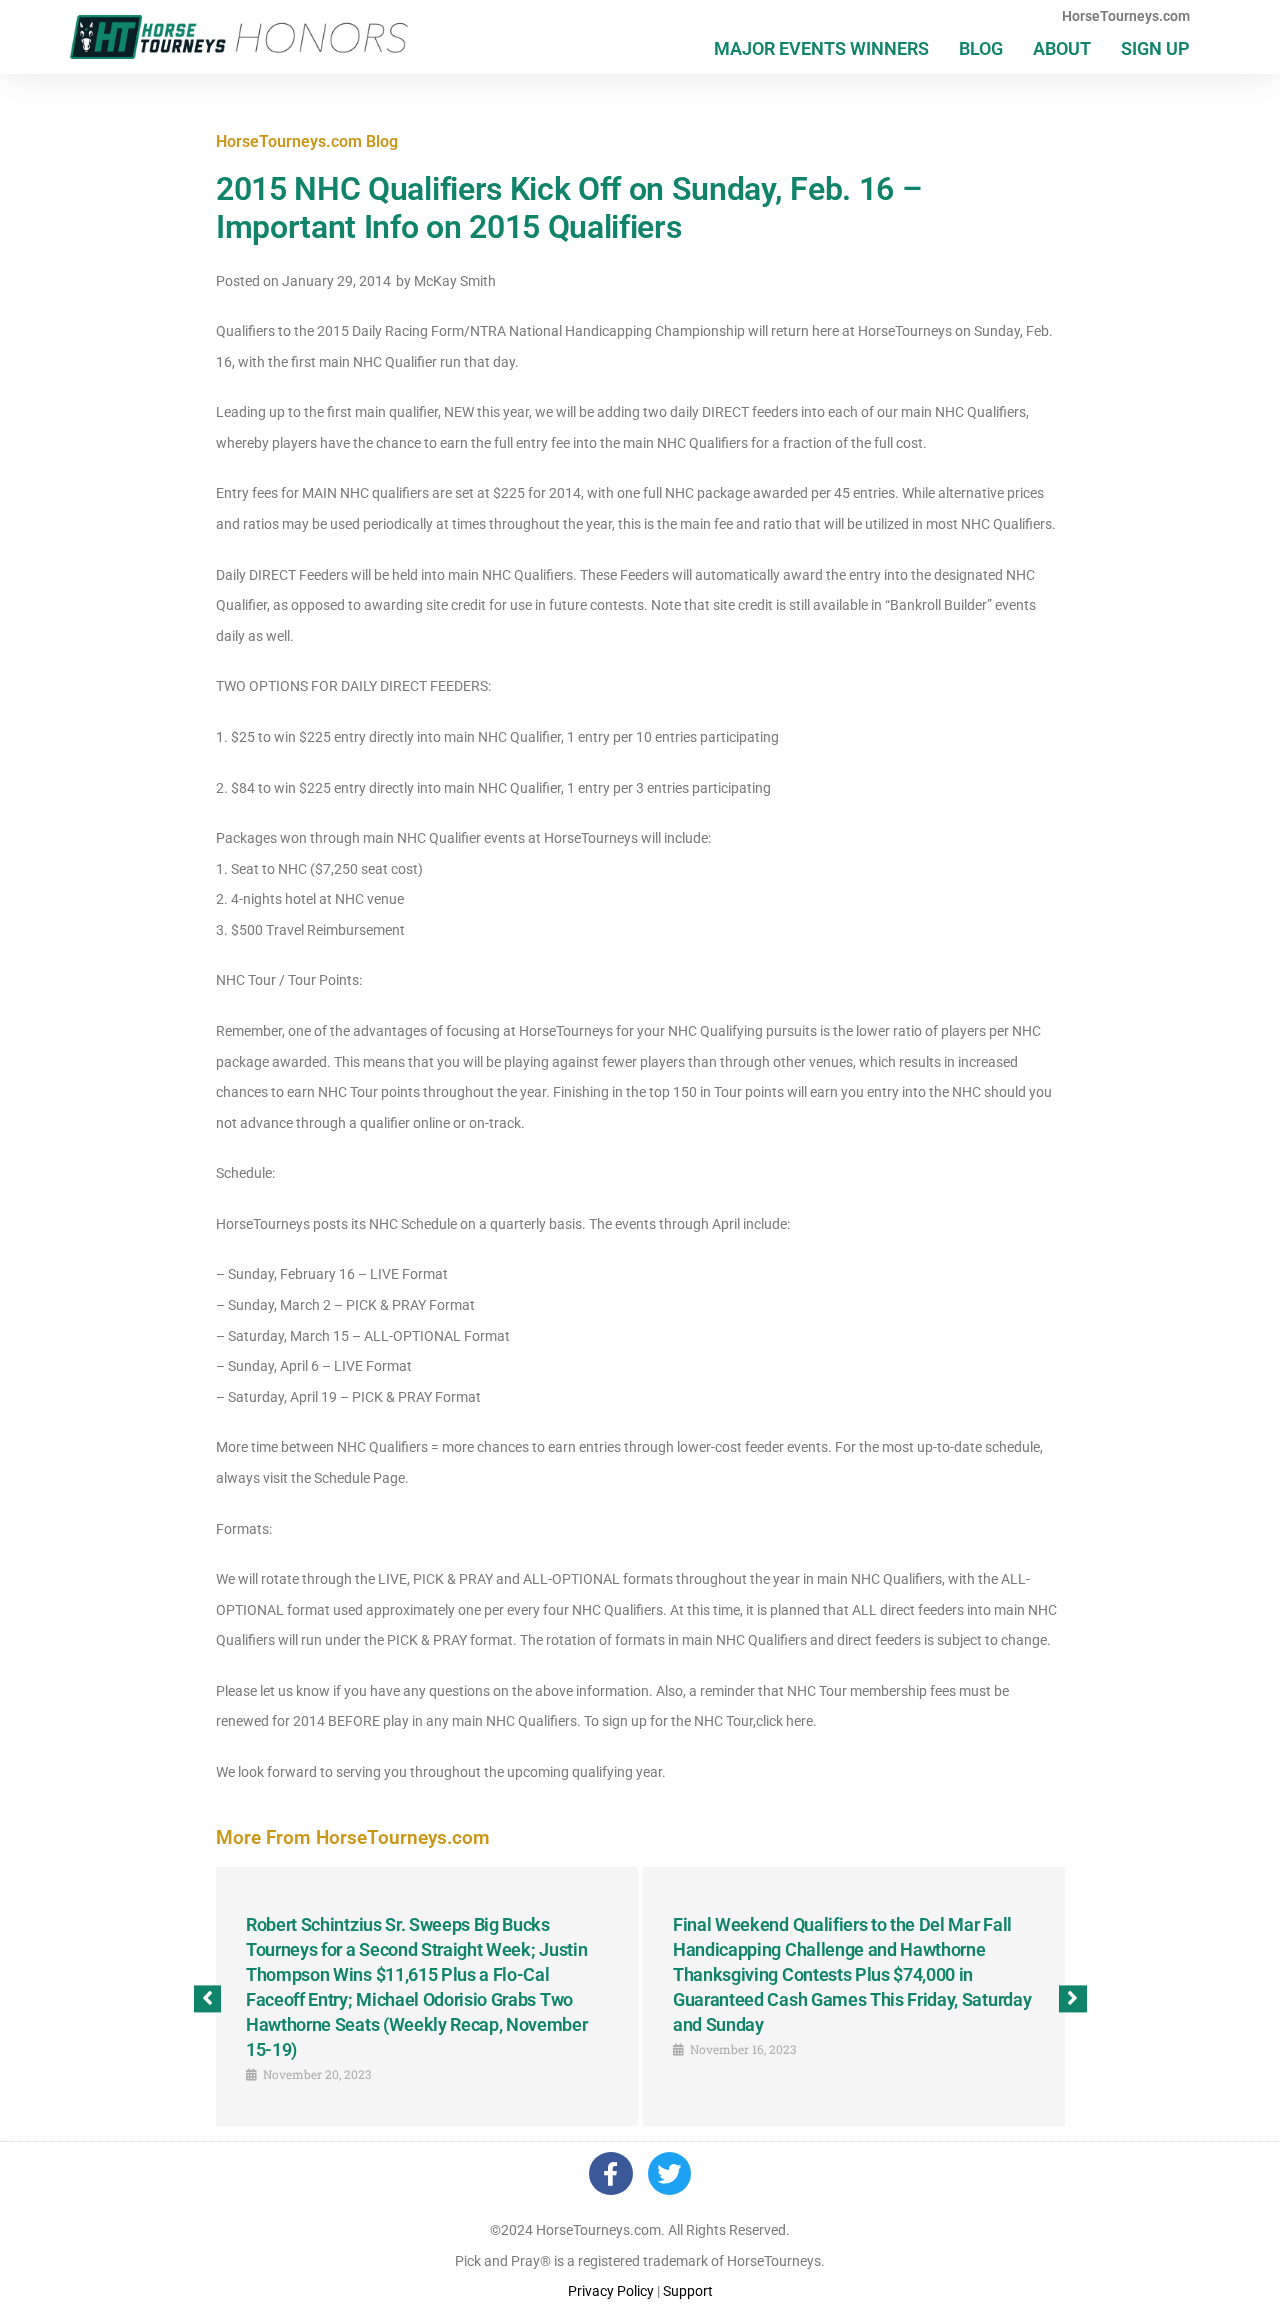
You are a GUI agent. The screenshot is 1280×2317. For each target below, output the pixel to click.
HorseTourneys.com (1126, 16)
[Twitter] (669, 2173)
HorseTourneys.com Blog (307, 141)
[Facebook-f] (610, 2173)
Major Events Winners (821, 48)
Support (688, 2291)
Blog (981, 48)
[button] (207, 1998)
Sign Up (1155, 48)
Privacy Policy (611, 2291)
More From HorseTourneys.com (353, 1837)
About (1062, 48)
